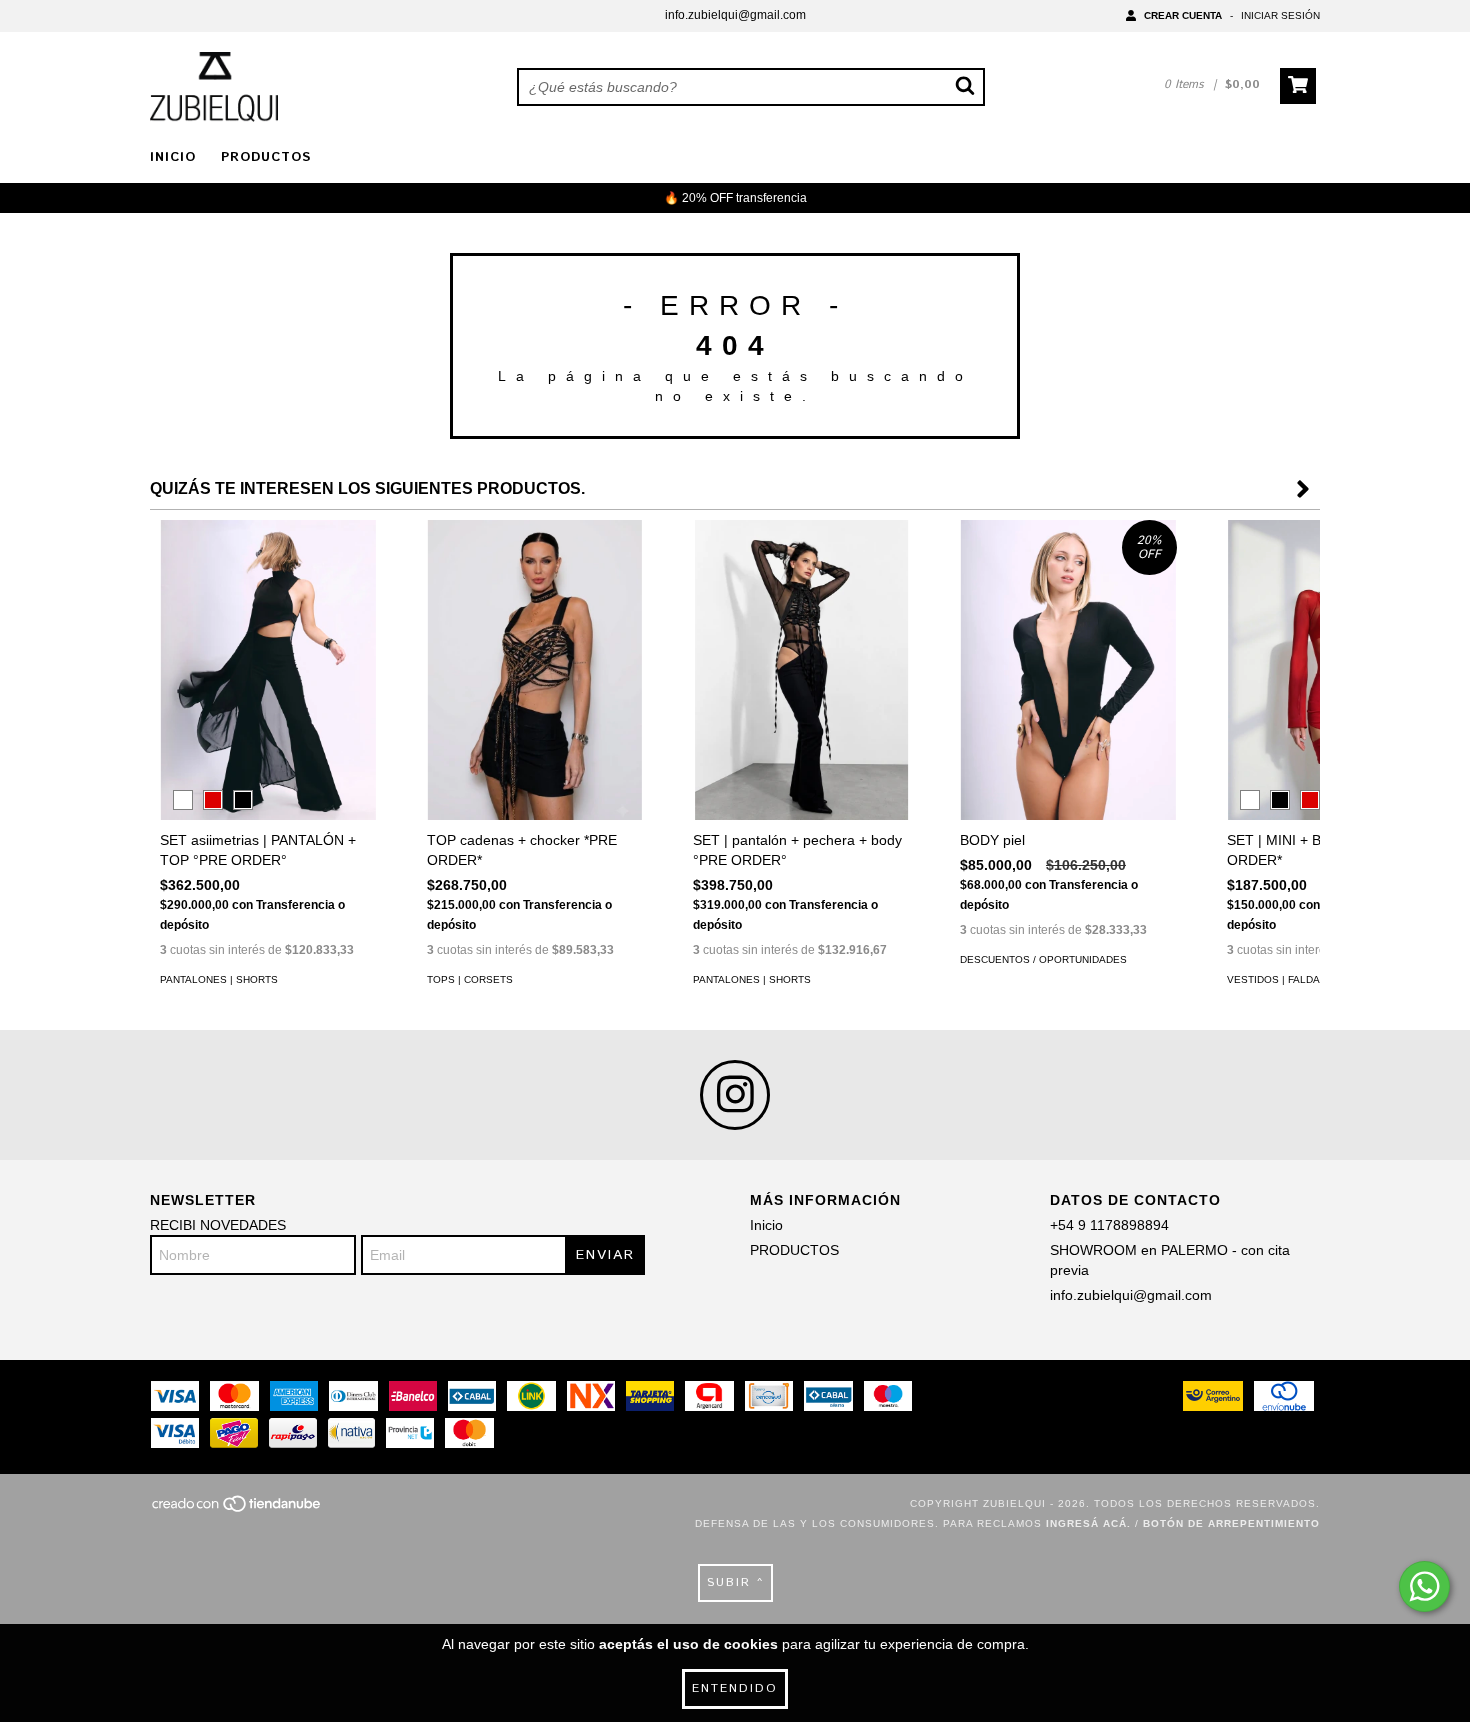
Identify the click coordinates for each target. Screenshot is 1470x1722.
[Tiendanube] (237, 1509)
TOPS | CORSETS (470, 979)
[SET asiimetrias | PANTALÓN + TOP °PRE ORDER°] (268, 671)
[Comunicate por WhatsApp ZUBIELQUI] (1424, 1586)
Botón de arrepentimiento (1231, 1523)
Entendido (735, 1688)
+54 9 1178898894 (1109, 1225)
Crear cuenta (1183, 15)
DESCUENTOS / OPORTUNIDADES (1043, 959)
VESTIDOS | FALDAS (1277, 979)
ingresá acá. (1088, 1523)
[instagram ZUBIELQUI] (735, 1095)
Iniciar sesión (1280, 15)
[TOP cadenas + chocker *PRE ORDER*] (535, 671)
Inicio (173, 157)
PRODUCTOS (266, 157)
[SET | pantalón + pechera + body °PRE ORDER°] (801, 671)
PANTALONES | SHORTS (219, 979)
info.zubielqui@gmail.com (735, 15)
